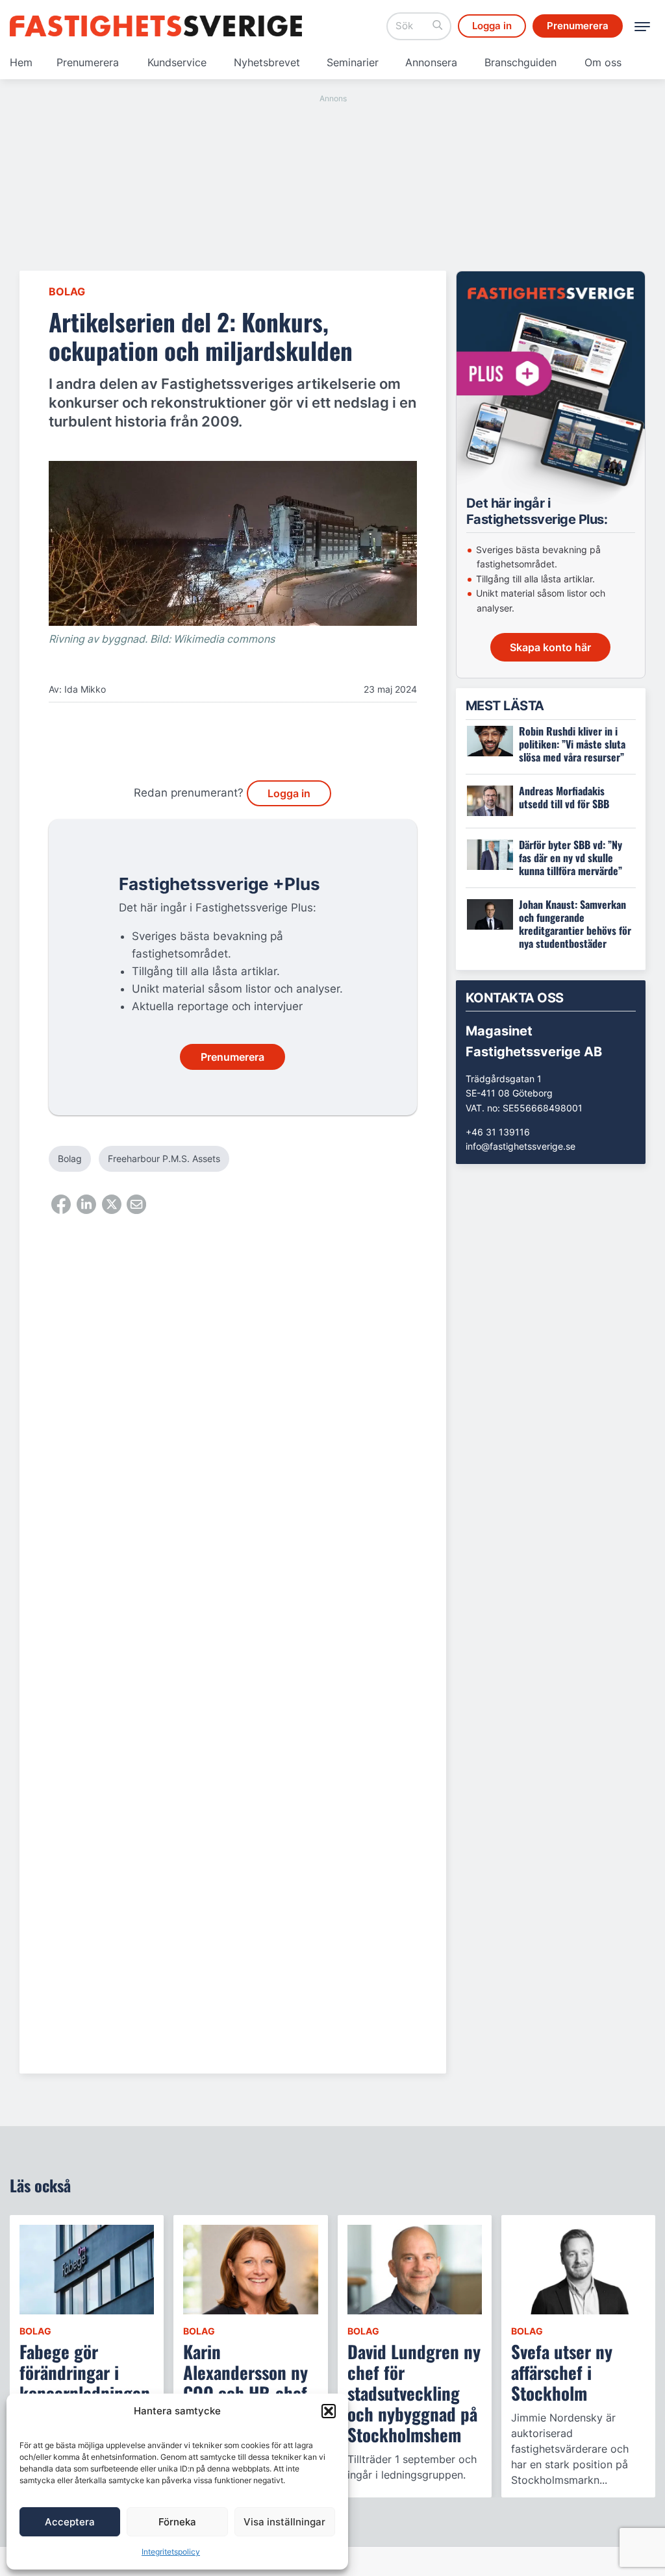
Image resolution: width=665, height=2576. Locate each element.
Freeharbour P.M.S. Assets (164, 1158)
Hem (21, 62)
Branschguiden (521, 62)
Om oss (603, 62)
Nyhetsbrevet (267, 62)
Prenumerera (88, 62)
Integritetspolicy (171, 2552)
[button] (329, 2411)
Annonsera (431, 62)
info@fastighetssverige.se (521, 1146)
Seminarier (353, 62)
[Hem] (156, 26)
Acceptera (70, 2522)
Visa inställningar (284, 2522)
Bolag (67, 291)
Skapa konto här (550, 647)
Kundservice (177, 62)
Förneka (177, 2522)
